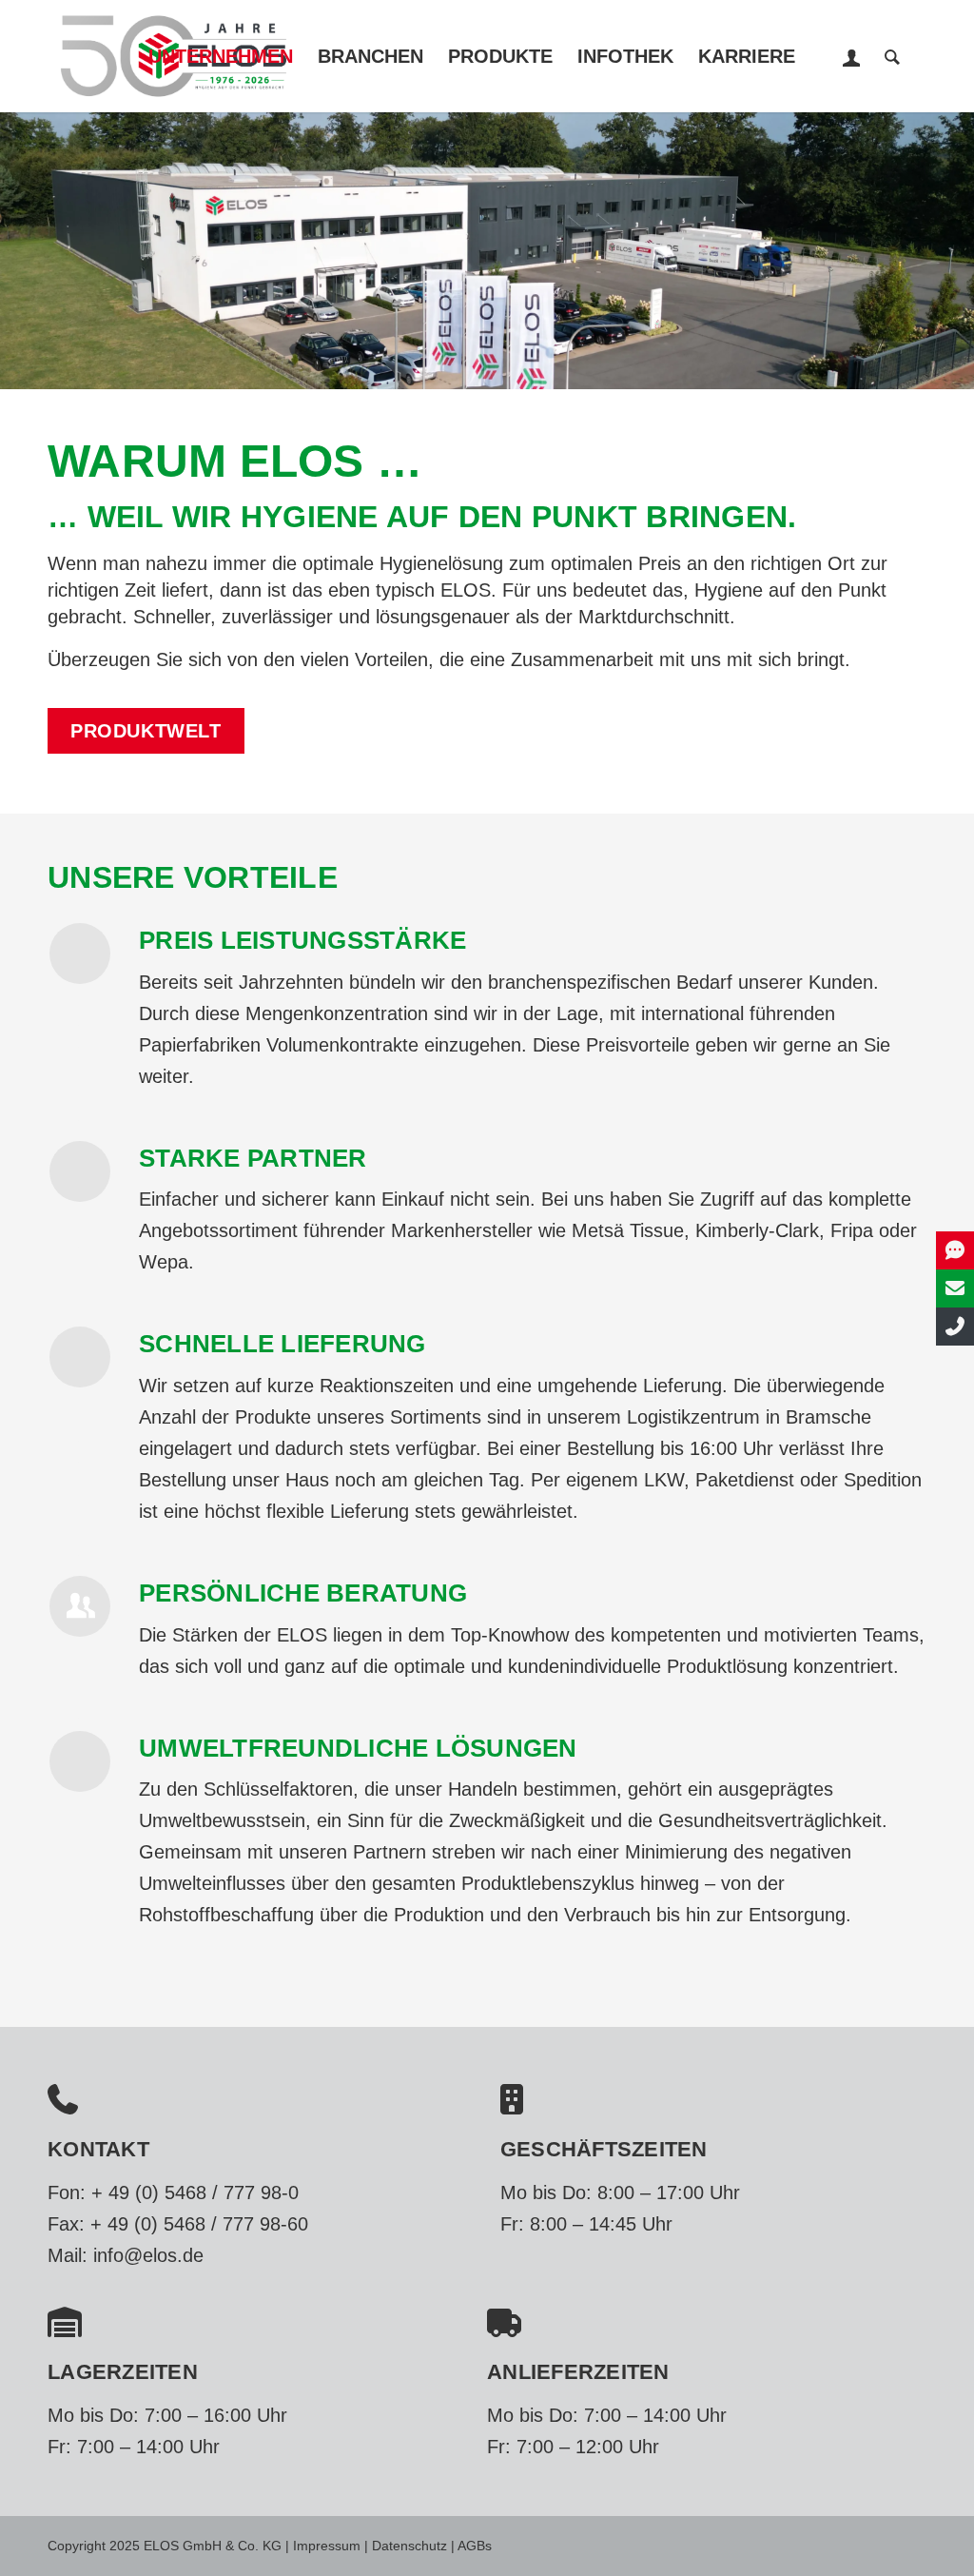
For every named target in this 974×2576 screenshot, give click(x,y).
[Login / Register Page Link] (852, 58)
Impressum (327, 2546)
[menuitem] (221, 56)
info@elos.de (148, 2255)
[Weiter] (957, 250)
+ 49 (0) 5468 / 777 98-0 (195, 2193)
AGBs (475, 2546)
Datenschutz (409, 2546)
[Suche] (892, 56)
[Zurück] (17, 250)
